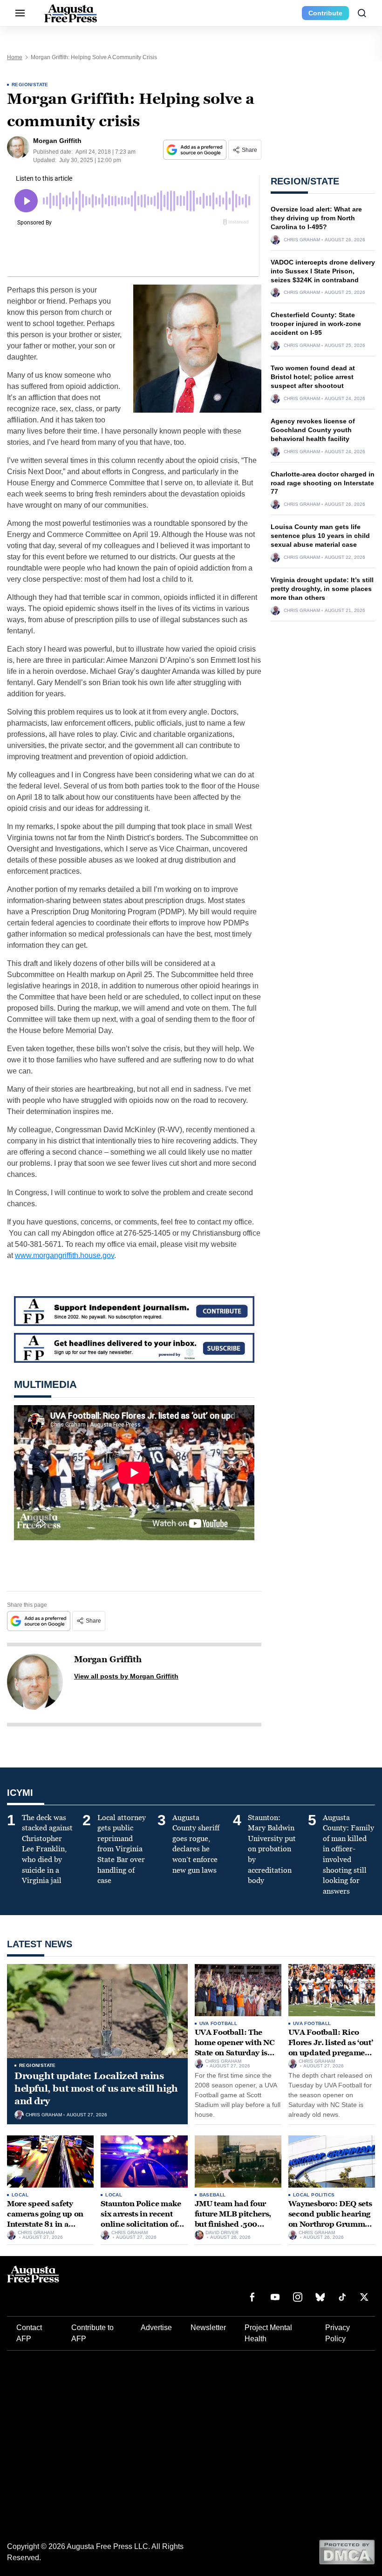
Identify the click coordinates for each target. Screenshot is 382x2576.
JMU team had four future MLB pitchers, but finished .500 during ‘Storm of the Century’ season (233, 2224)
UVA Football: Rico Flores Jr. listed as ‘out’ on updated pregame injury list (331, 2047)
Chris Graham (302, 240)
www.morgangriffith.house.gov (65, 1255)
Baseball (213, 2195)
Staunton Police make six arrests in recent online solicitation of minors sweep (141, 2219)
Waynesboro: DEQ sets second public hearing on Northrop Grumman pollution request (331, 2219)
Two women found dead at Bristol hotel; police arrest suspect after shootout (313, 377)
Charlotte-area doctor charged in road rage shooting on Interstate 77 (323, 483)
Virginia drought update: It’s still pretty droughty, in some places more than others (322, 589)
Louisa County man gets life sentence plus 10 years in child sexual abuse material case (320, 536)
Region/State (30, 85)
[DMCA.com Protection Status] (347, 2552)
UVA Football (218, 2023)
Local (20, 2195)
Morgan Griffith (108, 1659)
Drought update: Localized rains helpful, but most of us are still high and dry (96, 2088)
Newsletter (208, 2328)
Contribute (325, 13)
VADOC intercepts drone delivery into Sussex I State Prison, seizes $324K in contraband (323, 271)
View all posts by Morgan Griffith (126, 1676)
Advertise (156, 2328)
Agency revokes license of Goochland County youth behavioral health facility (313, 430)
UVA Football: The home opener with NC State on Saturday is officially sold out (235, 2047)
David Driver (222, 2233)
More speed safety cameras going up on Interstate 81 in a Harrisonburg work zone (45, 2224)
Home (15, 57)
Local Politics (314, 2195)
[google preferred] (196, 150)
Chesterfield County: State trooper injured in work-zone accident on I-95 (316, 324)
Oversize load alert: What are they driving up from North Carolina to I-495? (316, 218)
